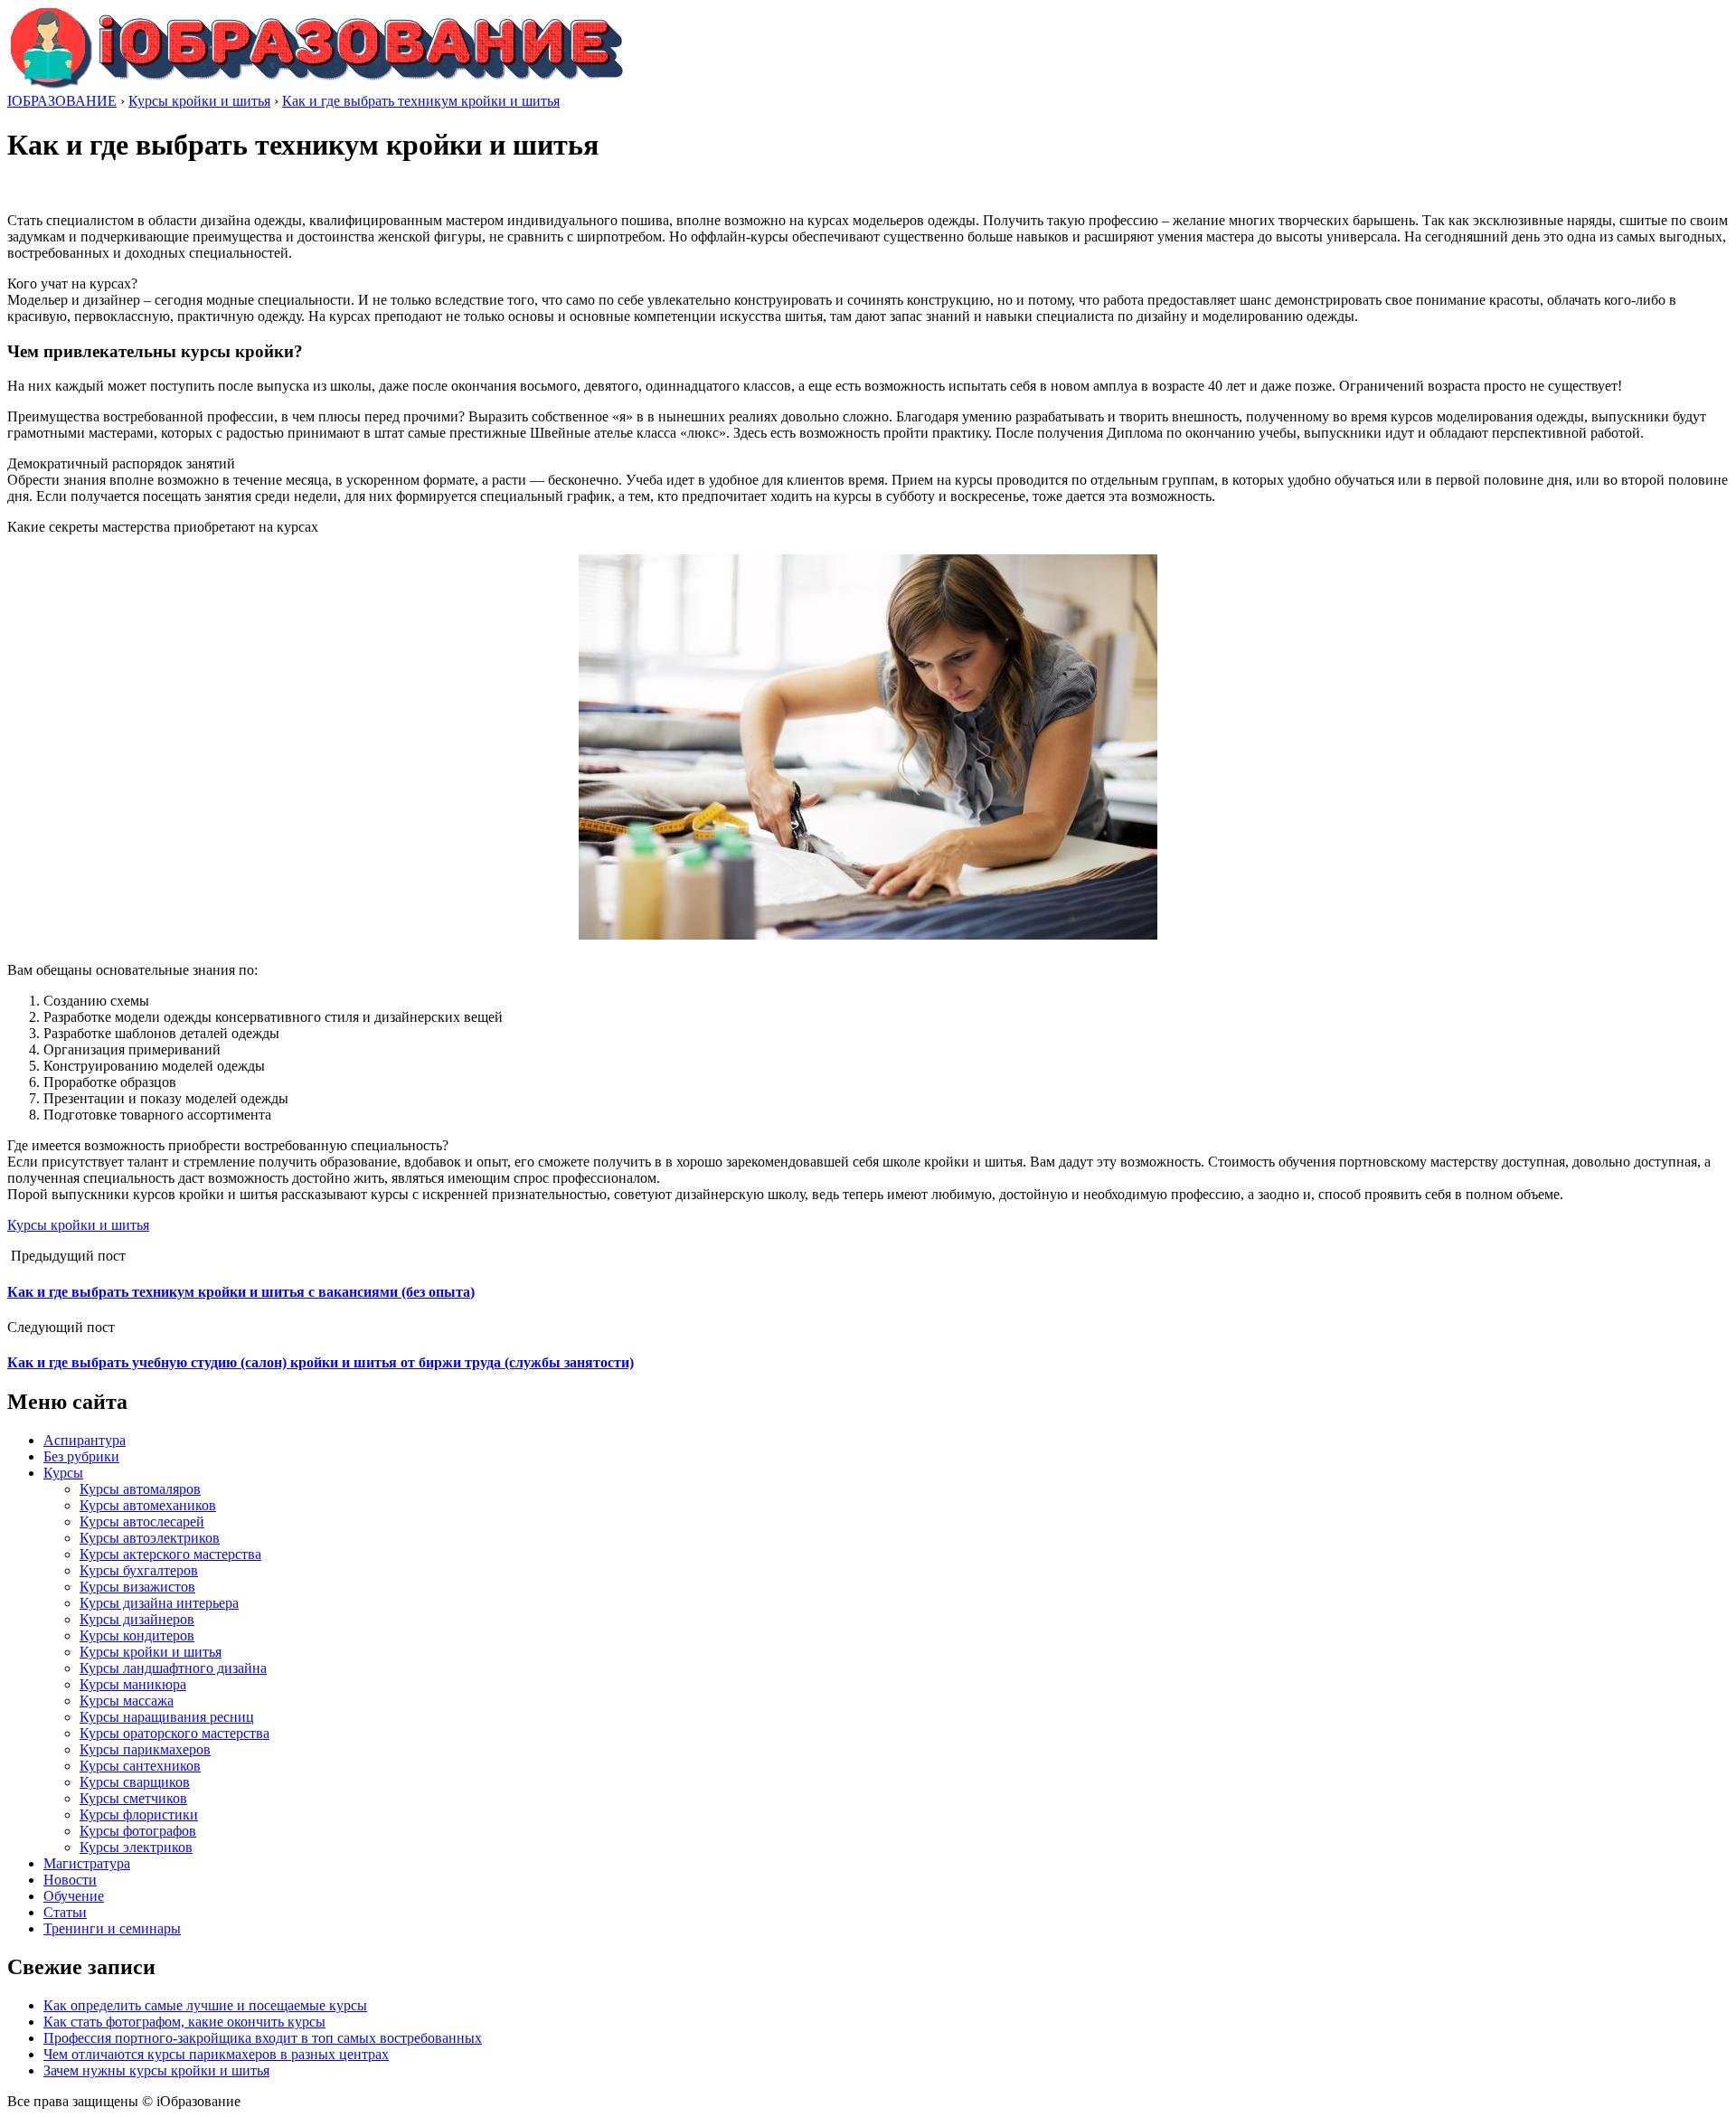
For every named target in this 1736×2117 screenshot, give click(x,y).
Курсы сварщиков (135, 1782)
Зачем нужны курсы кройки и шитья (156, 2070)
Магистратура (87, 1863)
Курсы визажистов (137, 1587)
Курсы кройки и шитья (78, 1225)
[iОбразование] (316, 85)
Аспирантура (85, 1440)
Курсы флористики (139, 1815)
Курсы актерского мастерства (170, 1554)
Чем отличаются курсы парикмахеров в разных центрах (216, 2054)
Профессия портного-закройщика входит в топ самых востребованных (263, 2038)
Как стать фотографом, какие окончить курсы (184, 2022)
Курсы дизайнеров (137, 1619)
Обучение (74, 1896)
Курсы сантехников (140, 1766)
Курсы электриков (136, 1847)
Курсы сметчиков (133, 1798)
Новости (70, 1880)
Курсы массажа (127, 1701)
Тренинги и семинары (112, 1928)
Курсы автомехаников (148, 1505)
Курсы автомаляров (140, 1489)
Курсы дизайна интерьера (159, 1603)
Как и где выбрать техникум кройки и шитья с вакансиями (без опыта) (241, 1292)
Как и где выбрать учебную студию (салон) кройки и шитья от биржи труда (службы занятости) (321, 1362)
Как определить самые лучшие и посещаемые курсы (205, 2005)
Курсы (63, 1473)
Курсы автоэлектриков (150, 1538)
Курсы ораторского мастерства (175, 1733)
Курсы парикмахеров (145, 1749)
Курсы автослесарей (142, 1522)
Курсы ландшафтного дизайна (173, 1668)
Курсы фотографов (138, 1831)
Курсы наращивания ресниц (167, 1717)
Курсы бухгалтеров (139, 1570)
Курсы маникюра (133, 1684)
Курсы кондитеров (137, 1635)
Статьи (65, 1912)
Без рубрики (81, 1456)
